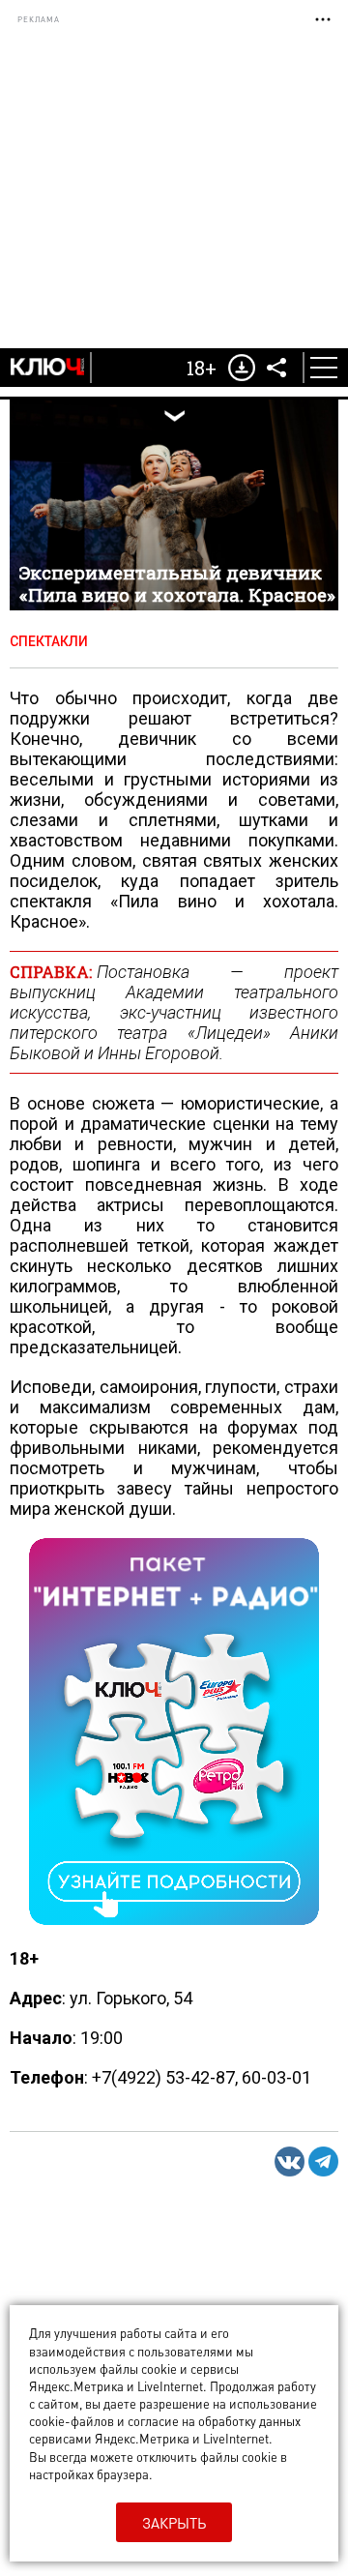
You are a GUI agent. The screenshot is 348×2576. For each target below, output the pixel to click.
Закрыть (174, 2523)
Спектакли (49, 641)
